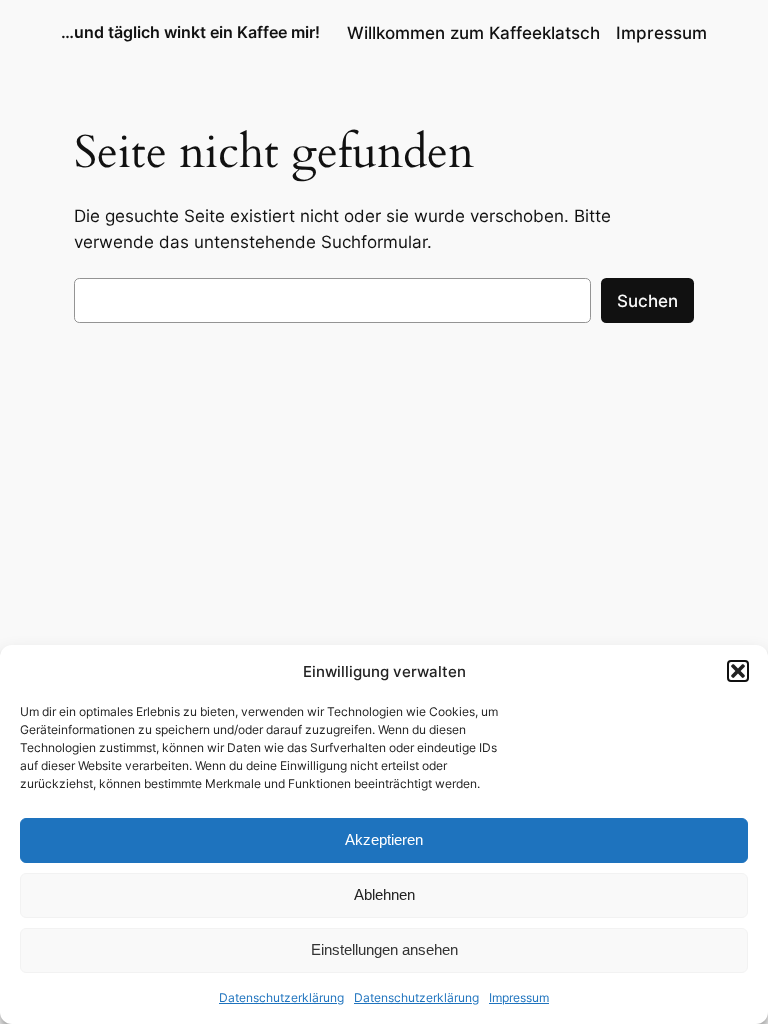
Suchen (647, 301)
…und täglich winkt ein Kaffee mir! (190, 32)
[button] (738, 671)
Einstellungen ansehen (384, 949)
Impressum (519, 997)
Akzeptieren (384, 839)
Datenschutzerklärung (281, 997)
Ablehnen (384, 894)
